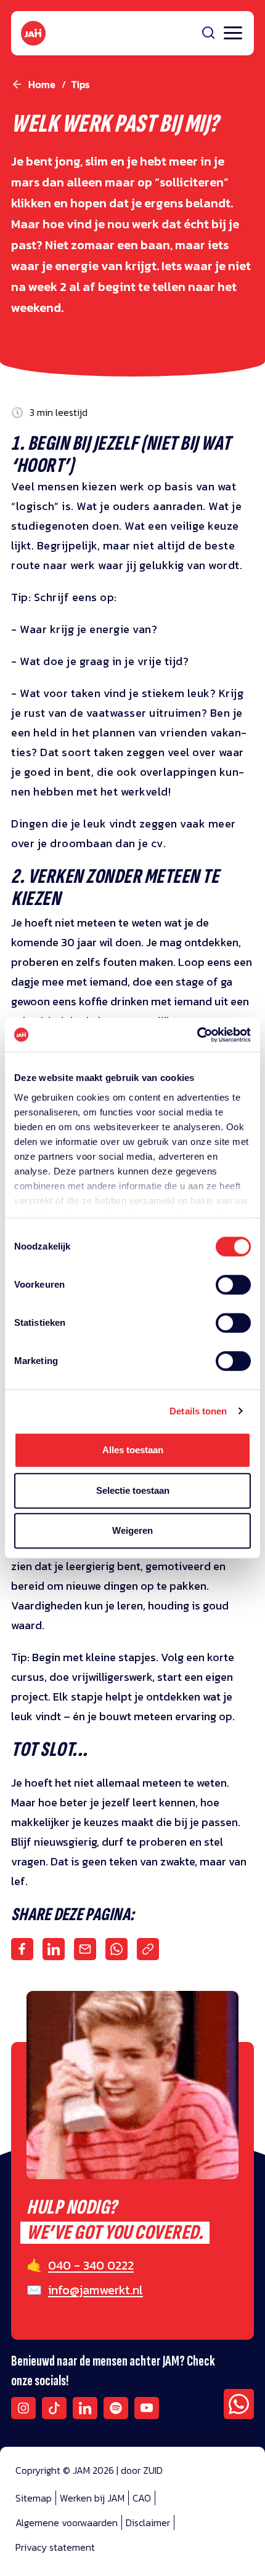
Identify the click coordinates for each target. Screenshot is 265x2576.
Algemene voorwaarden (67, 2522)
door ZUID (142, 2470)
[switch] (233, 1293)
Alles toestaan (133, 1450)
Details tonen (198, 1411)
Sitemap (34, 2498)
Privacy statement (55, 2547)
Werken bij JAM (92, 2498)
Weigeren (132, 1530)
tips (80, 84)
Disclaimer (148, 2522)
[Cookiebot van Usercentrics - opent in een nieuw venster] (197, 1035)
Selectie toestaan (133, 1490)
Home (42, 84)
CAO (142, 2498)
